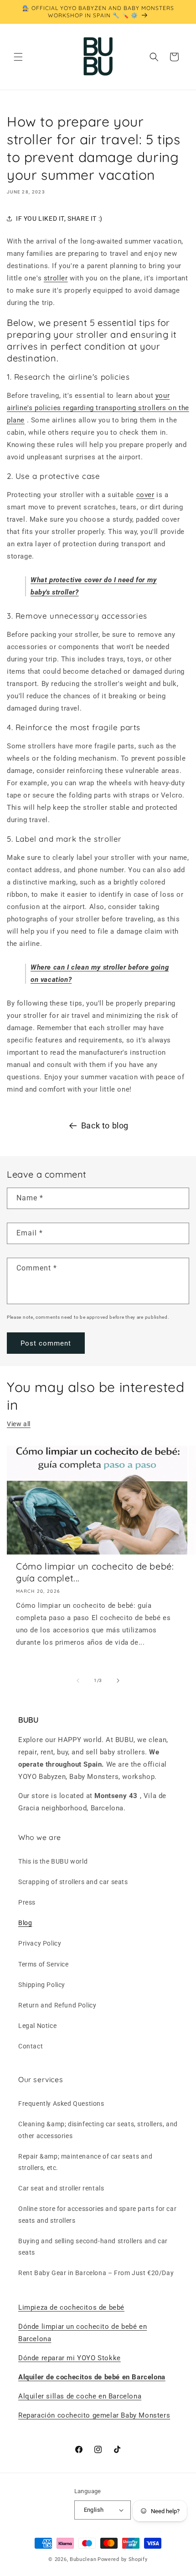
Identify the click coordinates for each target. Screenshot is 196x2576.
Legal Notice (37, 2026)
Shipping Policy (42, 1985)
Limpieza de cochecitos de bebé (71, 2307)
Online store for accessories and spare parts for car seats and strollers (97, 2214)
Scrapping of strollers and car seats (73, 1882)
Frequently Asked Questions (61, 2103)
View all (19, 1424)
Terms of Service (44, 1964)
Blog (25, 1923)
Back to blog (105, 1125)
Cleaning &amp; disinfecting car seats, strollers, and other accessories (98, 2130)
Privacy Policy (40, 1943)
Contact (31, 2046)
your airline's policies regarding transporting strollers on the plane (98, 408)
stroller (56, 278)
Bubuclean (83, 2559)
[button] (18, 57)
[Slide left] (78, 1681)
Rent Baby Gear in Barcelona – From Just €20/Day (96, 2273)
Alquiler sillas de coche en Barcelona (80, 2396)
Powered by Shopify (123, 2559)
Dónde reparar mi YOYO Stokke (70, 2358)
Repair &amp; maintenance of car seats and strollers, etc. (85, 2162)
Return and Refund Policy (57, 2005)
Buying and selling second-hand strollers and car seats (93, 2247)
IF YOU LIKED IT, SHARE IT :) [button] (59, 218)
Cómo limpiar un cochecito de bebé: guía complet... (95, 1572)
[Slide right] (118, 1681)
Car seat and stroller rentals (61, 2188)
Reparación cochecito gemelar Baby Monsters (94, 2415)
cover (145, 495)
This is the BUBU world (53, 1861)
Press (27, 1902)
